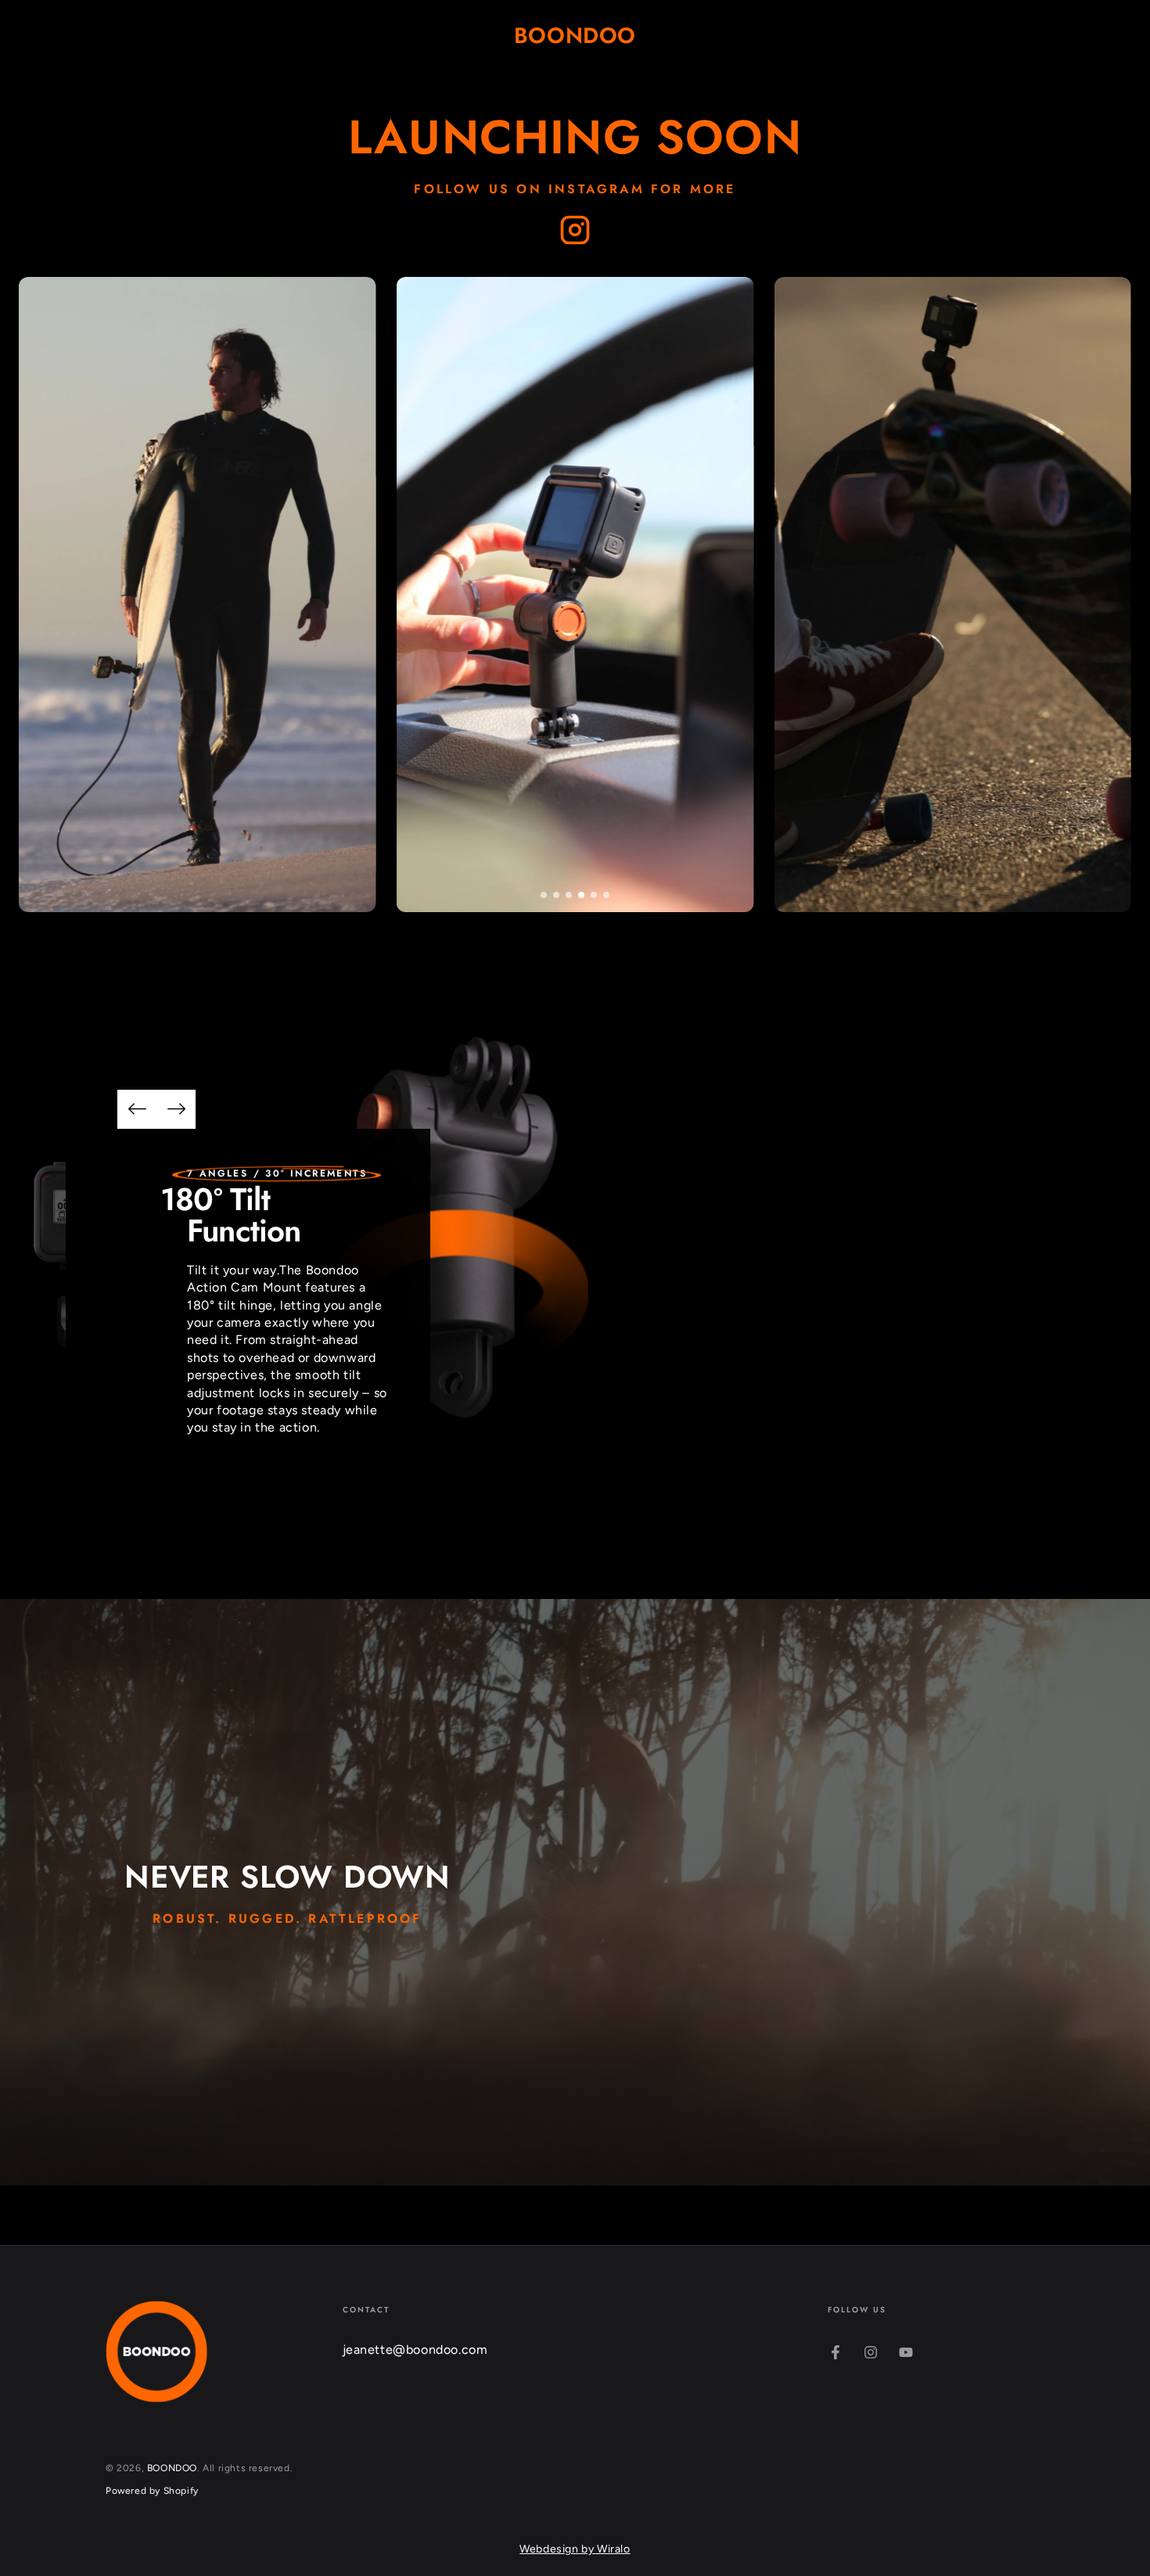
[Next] (176, 1109)
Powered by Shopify (152, 2491)
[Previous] (137, 1109)
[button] (544, 895)
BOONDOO (172, 2468)
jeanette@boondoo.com (415, 2350)
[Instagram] (575, 231)
